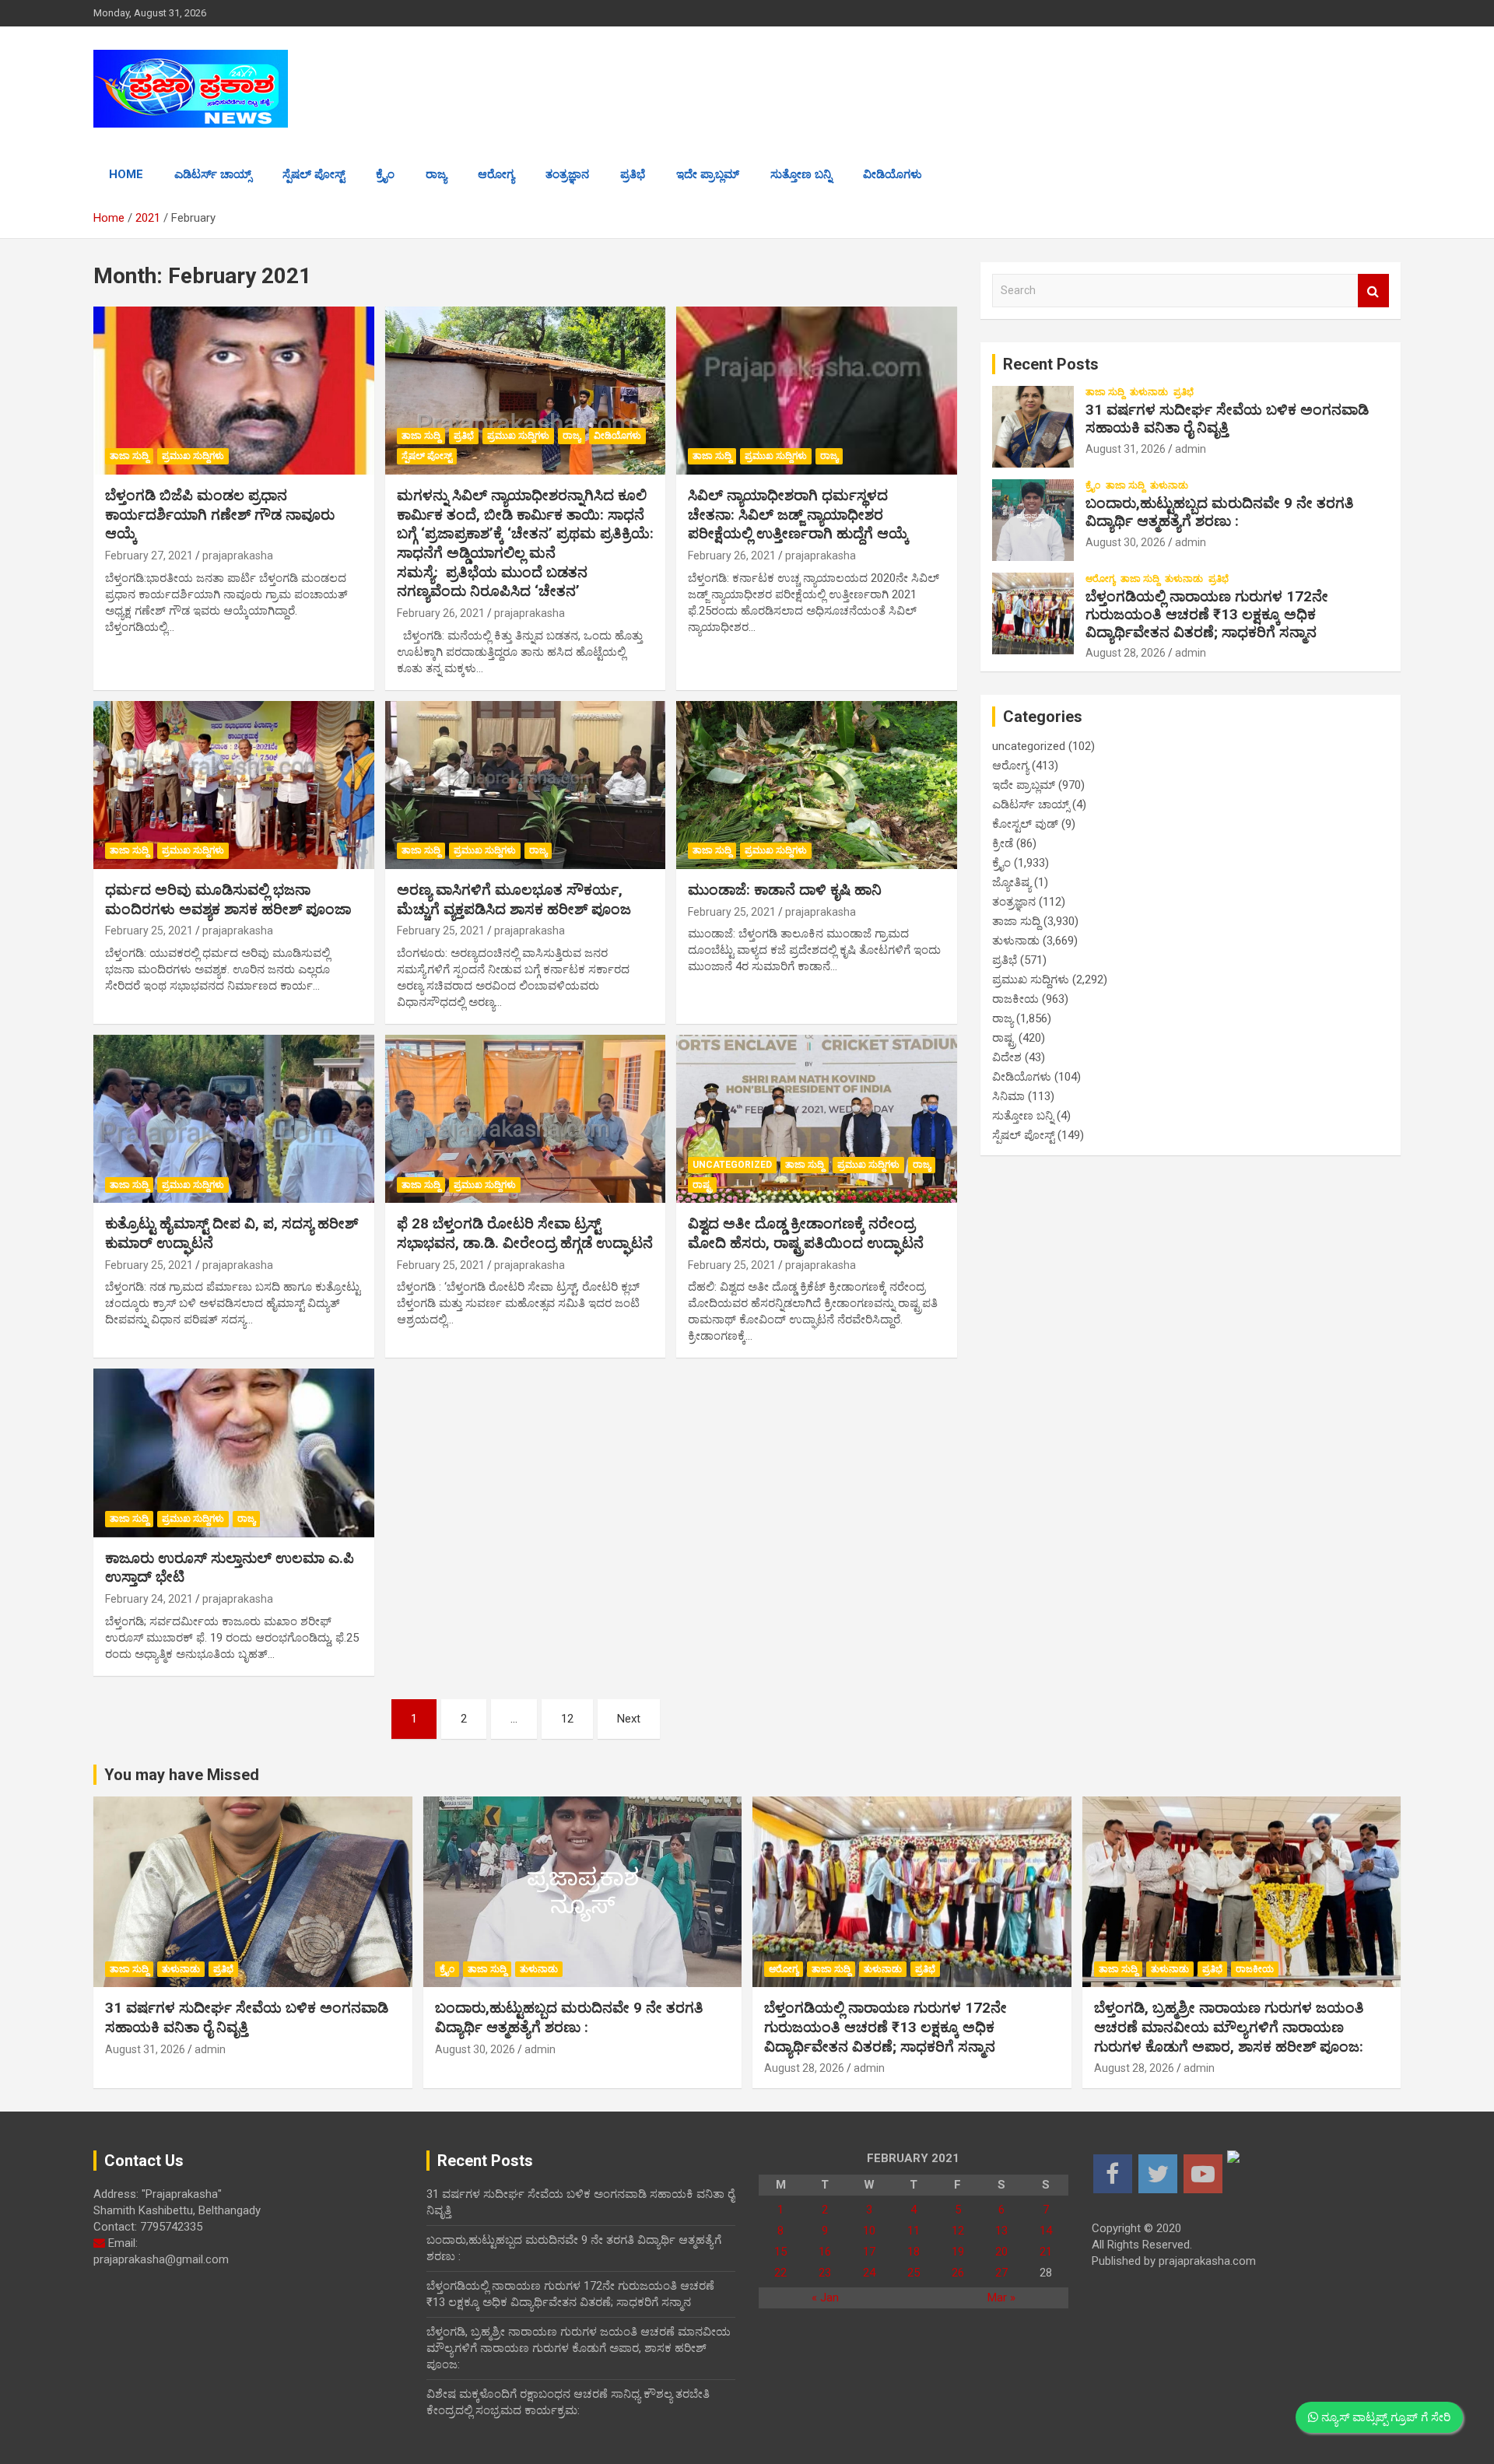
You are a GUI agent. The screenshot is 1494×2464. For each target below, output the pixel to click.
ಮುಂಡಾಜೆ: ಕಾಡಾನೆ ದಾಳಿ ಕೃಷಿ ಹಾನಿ (785, 890)
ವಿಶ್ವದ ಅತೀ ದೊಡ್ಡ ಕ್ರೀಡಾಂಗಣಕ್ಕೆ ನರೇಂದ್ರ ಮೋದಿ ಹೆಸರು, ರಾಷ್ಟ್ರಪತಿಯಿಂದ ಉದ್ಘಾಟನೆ (806, 1233)
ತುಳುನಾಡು (1149, 392)
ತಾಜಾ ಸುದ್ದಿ (129, 456)
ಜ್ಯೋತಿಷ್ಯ (1012, 882)
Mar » (1001, 2298)
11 (914, 2231)
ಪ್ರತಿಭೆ (633, 174)
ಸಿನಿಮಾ (1008, 1096)
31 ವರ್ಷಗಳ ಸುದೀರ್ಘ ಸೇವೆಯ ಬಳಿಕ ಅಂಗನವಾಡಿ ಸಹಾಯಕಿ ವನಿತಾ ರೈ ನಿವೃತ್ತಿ (1227, 419)
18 (914, 2252)
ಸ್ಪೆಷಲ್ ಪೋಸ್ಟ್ (314, 174)
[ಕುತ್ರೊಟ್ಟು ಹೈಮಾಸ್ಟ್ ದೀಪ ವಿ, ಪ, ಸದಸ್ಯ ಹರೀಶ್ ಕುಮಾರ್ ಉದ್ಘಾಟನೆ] (234, 1119)
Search (1373, 291)
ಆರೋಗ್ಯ (496, 174)
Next (629, 1719)
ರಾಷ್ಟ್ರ (702, 1185)
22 (780, 2273)
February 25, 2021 (149, 931)
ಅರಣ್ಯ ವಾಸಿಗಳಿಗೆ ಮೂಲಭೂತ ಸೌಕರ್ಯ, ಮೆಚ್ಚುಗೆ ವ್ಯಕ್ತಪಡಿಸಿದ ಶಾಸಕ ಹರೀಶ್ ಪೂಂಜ (514, 899)
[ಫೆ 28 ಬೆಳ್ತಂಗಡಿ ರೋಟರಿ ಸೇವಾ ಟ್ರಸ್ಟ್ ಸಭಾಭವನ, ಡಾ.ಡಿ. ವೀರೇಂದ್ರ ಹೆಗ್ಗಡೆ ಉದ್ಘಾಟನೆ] (526, 1119)
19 (958, 2252)
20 (1001, 2252)
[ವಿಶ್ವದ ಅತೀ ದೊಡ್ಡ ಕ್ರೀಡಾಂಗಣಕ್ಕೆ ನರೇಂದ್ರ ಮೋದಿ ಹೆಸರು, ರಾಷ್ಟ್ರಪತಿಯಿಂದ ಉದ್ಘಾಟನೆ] (817, 1119)
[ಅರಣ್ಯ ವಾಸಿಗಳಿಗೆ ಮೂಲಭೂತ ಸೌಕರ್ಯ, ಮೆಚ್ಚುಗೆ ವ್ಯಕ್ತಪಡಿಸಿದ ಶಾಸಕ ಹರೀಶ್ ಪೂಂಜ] (526, 785)
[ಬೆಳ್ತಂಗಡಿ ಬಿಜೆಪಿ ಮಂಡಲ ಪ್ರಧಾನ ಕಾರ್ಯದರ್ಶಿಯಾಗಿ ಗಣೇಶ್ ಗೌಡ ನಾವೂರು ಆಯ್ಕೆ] (234, 391)
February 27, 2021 (149, 556)
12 (567, 1719)
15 (780, 2252)
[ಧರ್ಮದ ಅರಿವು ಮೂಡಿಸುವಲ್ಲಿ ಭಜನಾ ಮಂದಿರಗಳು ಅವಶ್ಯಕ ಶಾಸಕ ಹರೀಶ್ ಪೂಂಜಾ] (234, 785)
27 (1001, 2273)
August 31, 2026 (1126, 449)
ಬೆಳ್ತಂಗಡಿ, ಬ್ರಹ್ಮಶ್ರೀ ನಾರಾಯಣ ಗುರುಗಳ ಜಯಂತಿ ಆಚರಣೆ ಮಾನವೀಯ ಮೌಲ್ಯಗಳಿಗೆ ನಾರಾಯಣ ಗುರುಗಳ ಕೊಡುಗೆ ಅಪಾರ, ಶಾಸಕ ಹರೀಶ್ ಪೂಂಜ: (1229, 2027)
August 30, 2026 (1126, 542)
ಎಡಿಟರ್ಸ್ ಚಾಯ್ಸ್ (213, 174)
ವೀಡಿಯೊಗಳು (893, 174)
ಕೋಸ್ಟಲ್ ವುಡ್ (1025, 824)
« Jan (825, 2298)
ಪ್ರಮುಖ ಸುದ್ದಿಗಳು (193, 456)
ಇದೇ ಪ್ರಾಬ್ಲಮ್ (708, 174)
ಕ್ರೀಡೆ (1003, 843)
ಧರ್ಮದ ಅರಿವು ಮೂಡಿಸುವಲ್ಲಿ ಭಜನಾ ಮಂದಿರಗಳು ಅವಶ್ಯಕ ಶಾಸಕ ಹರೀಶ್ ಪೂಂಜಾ (228, 899)
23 (825, 2273)
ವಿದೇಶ (1007, 1057)
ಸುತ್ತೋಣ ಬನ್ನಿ (801, 174)
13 (1001, 2231)
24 (869, 2273)
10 (869, 2231)
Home (126, 174)
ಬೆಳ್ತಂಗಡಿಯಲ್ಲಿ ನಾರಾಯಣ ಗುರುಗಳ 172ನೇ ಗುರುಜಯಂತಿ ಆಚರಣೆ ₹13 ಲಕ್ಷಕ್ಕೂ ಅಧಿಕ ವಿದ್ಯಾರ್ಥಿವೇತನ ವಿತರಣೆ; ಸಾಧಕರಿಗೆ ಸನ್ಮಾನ (1207, 614)
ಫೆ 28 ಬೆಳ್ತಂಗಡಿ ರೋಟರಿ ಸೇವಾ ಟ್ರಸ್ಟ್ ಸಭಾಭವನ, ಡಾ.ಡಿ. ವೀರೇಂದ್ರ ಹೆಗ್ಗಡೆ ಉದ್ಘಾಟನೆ (525, 1233)
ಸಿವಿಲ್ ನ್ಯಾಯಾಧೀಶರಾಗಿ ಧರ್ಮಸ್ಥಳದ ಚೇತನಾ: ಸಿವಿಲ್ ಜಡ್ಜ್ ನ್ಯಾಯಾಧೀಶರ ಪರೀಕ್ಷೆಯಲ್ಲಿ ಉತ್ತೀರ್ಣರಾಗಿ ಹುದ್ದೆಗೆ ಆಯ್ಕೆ (798, 514)
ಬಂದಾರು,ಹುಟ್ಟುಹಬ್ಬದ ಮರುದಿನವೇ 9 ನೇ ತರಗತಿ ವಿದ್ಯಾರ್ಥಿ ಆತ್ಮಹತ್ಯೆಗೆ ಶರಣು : (1220, 512)
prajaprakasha (238, 556)
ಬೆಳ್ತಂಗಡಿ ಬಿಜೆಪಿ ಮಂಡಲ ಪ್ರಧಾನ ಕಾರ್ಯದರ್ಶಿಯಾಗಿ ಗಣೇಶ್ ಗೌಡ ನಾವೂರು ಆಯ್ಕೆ (220, 514)
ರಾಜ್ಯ (436, 174)
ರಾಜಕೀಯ (1015, 999)
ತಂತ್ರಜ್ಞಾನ (567, 174)
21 (1046, 2252)
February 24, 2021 (149, 1599)
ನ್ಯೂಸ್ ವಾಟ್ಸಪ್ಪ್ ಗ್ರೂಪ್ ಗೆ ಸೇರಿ (1384, 2417)
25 (914, 2273)
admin (1191, 449)
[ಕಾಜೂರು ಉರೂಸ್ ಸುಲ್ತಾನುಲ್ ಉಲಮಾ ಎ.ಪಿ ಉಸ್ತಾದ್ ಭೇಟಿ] (234, 1453)
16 (825, 2252)
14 (1046, 2231)
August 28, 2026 (1126, 653)
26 (958, 2273)
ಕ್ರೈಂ (385, 174)
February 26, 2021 (441, 613)
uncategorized (732, 1165)
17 (869, 2252)
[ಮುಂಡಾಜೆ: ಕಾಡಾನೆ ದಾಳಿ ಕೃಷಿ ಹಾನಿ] (817, 785)
